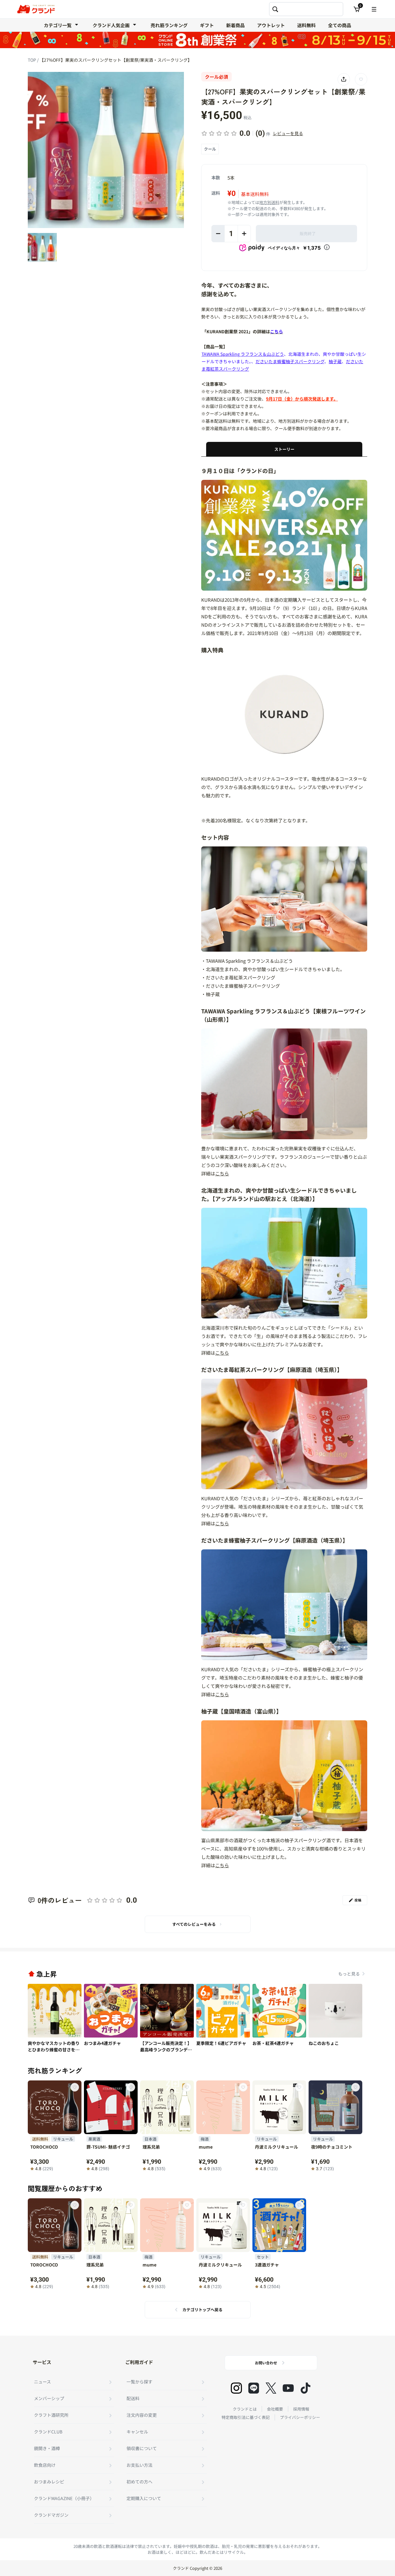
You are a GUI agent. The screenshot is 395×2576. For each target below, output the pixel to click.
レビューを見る (288, 133)
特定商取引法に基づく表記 (246, 2417)
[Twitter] (271, 2388)
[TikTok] (306, 2388)
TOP (32, 60)
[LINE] (254, 2388)
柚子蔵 (335, 361)
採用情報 (301, 2409)
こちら (222, 1173)
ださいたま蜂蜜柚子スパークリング (290, 361)
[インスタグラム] (236, 2388)
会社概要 (275, 2409)
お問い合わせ (266, 2363)
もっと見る (349, 1974)
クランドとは (245, 2409)
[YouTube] (288, 2388)
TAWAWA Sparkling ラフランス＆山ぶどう (243, 354)
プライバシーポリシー (300, 2417)
